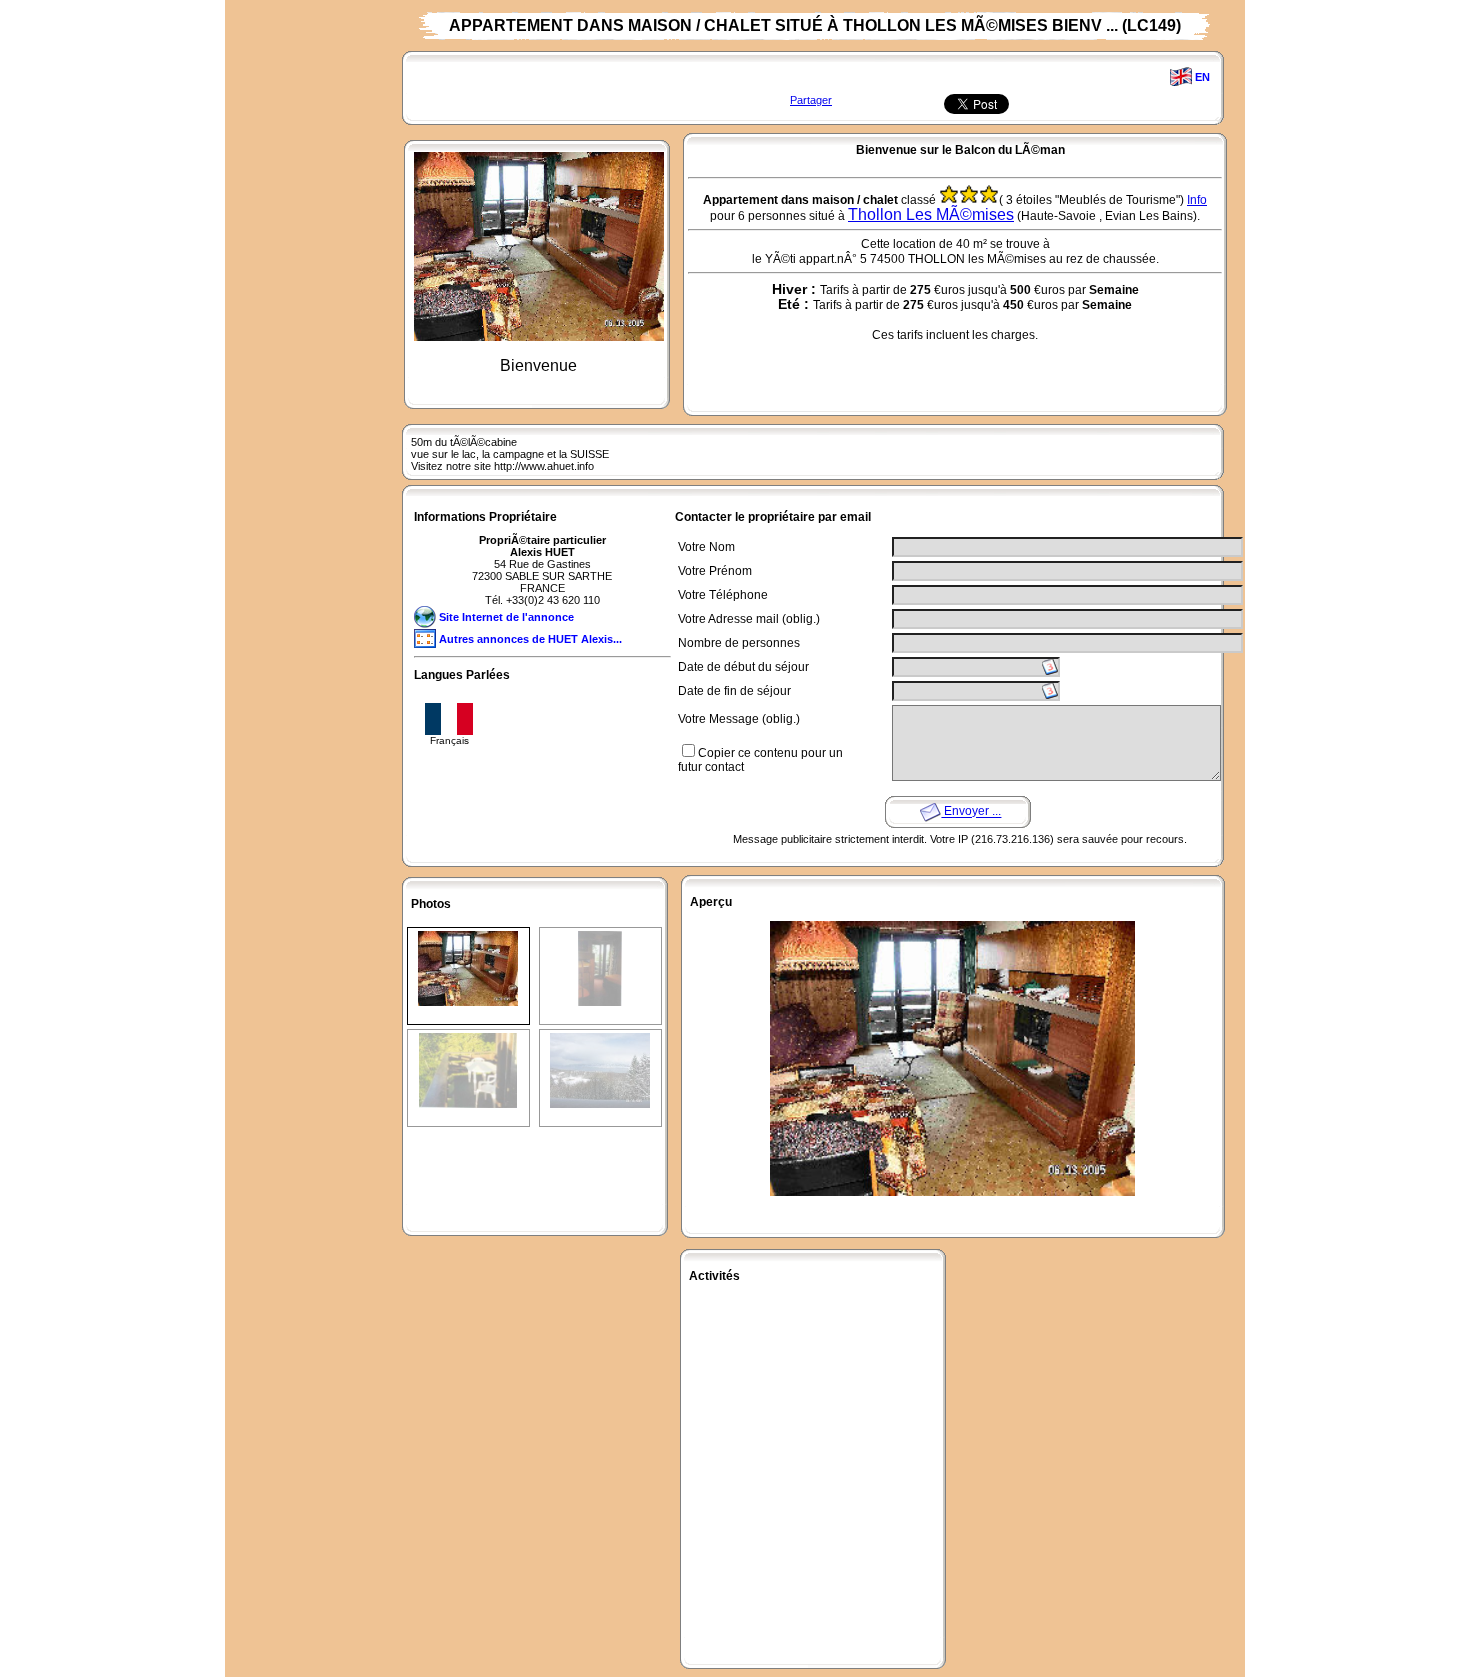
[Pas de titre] (468, 937)
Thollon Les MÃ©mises (931, 214)
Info (1197, 200)
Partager (811, 100)
